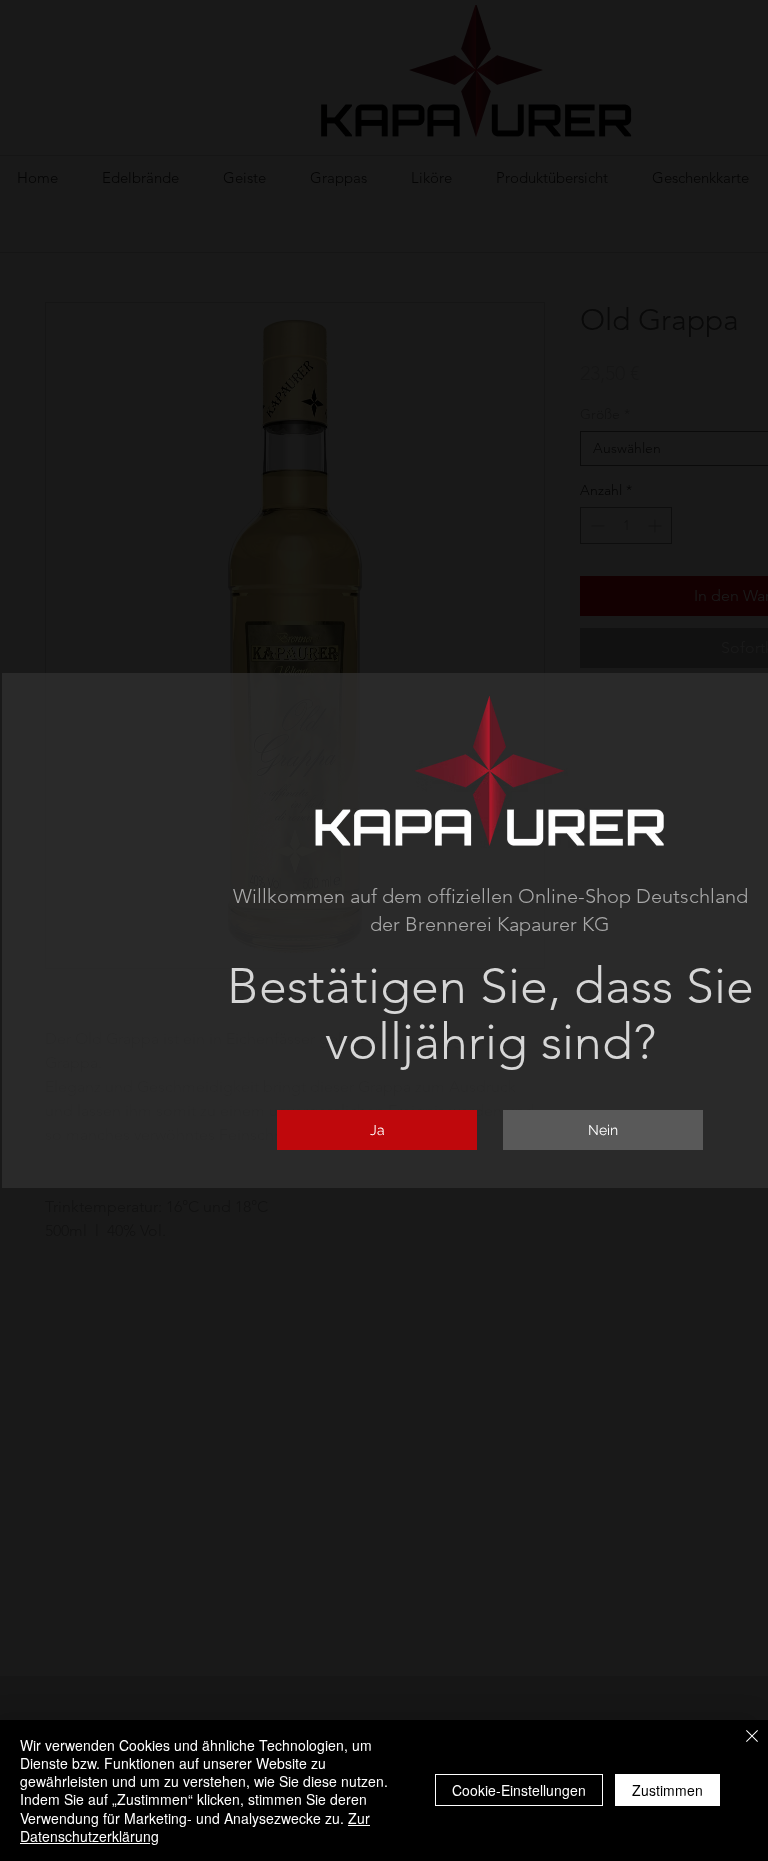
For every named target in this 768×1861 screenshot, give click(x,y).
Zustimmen (667, 1790)
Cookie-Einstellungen (519, 1790)
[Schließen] (752, 1737)
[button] (377, 1130)
